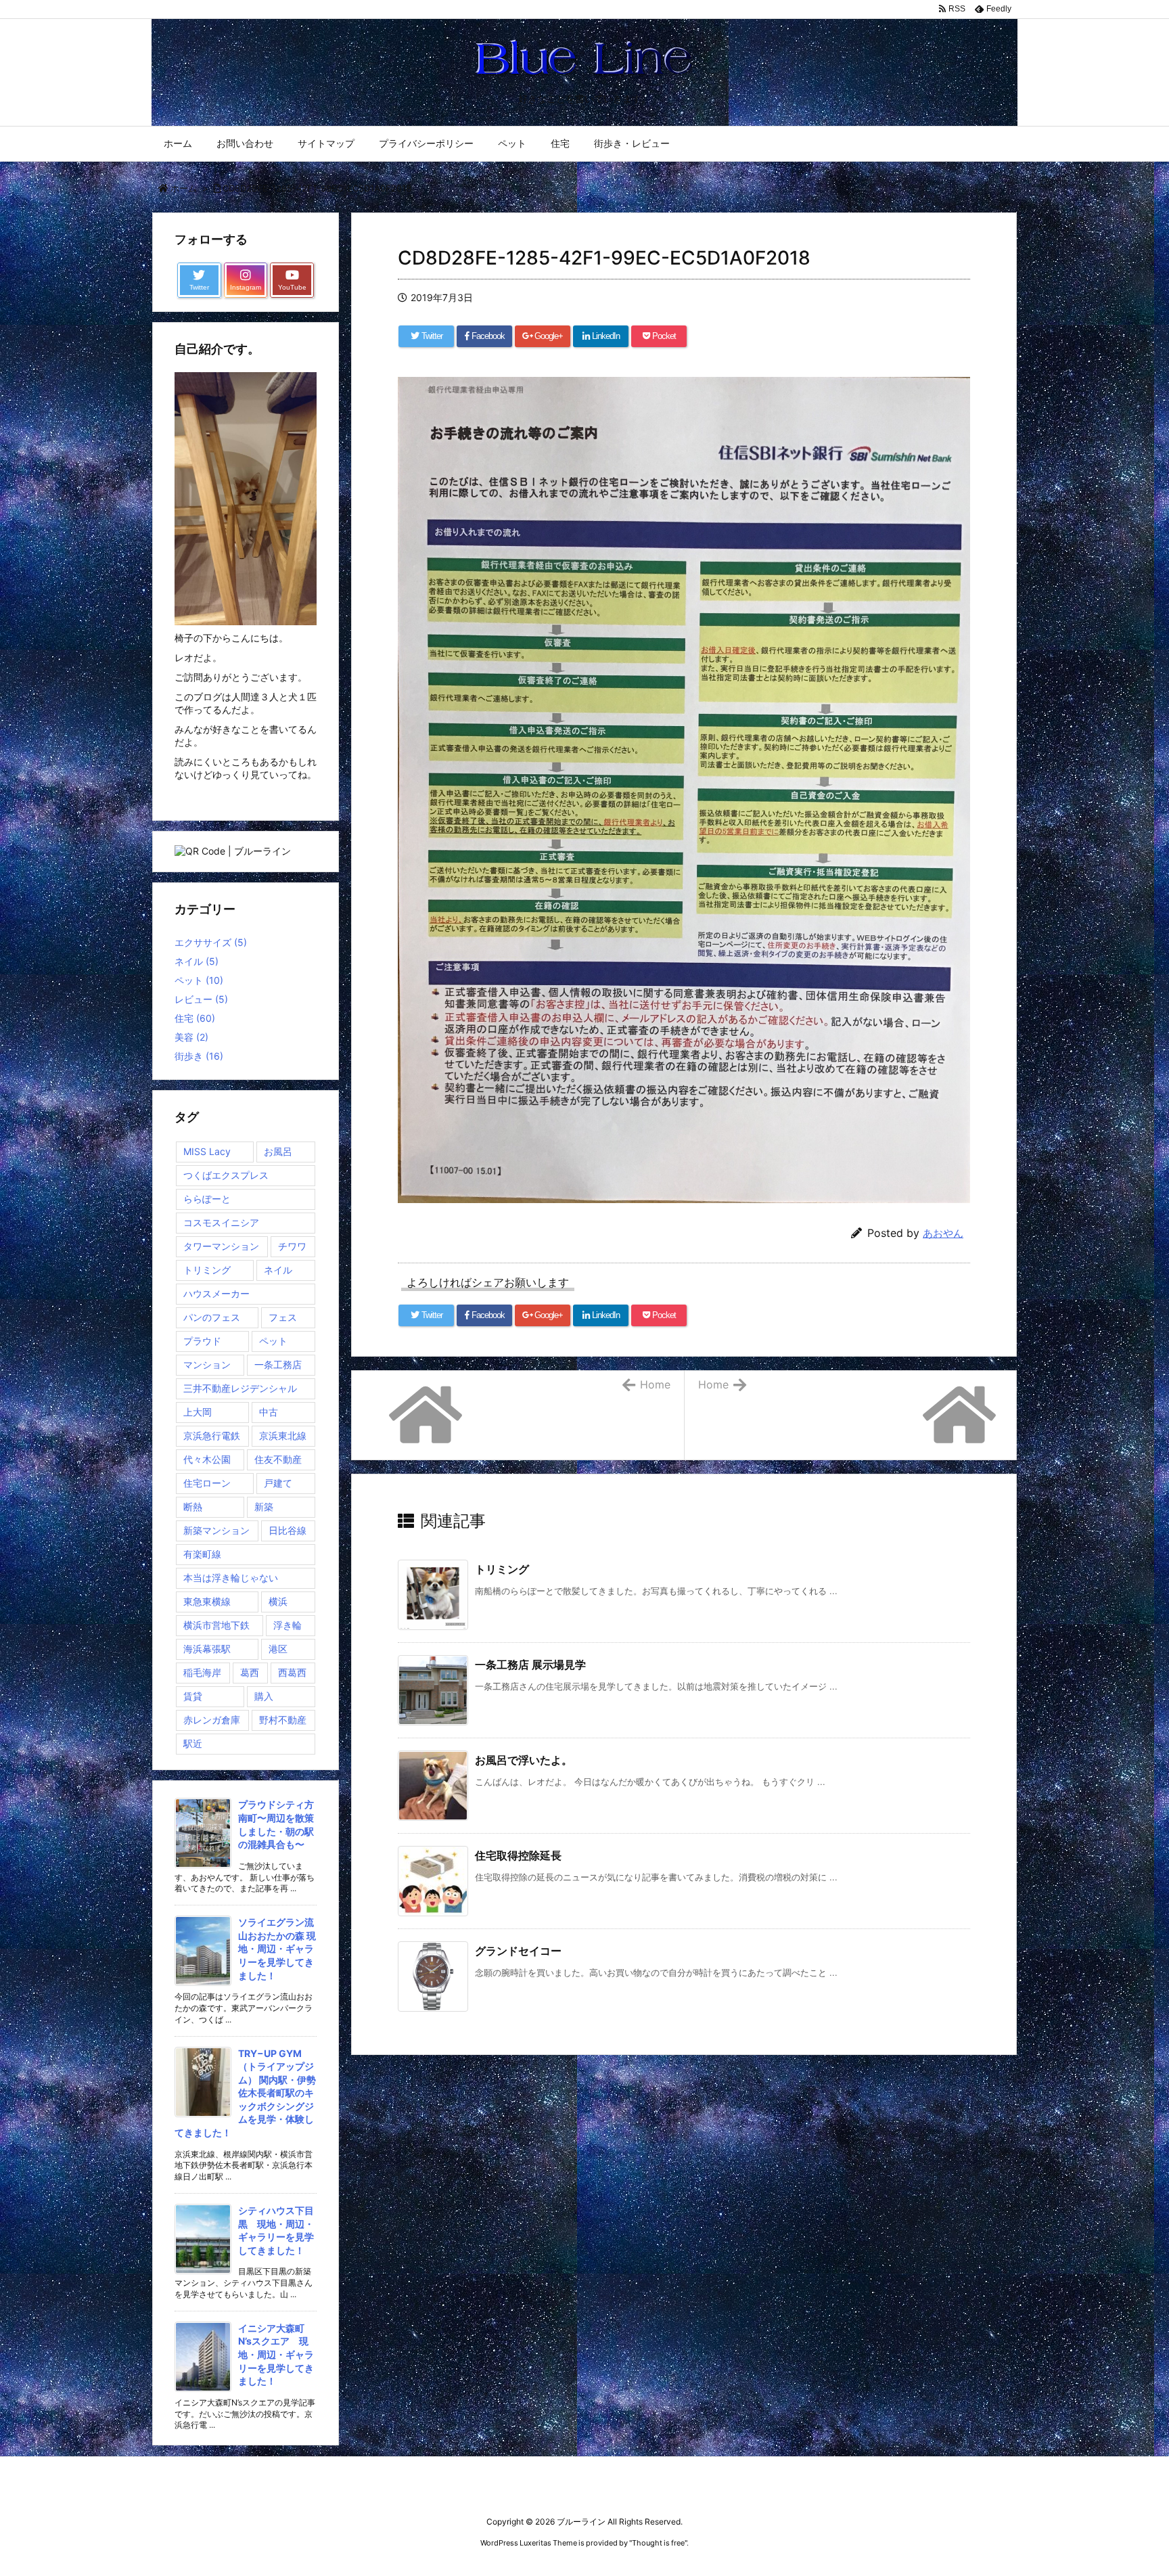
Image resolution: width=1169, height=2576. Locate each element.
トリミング (502, 1569)
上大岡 (198, 1412)
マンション (207, 1364)
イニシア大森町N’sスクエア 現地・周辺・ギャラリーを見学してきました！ (276, 2354)
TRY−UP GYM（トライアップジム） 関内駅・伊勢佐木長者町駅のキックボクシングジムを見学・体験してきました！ (245, 2093)
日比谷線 (288, 1530)
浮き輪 (288, 1625)
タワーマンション (221, 1246)
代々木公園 (207, 1459)
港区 (278, 1649)
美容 (191, 1037)
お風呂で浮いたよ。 (524, 1760)
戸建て (278, 1483)
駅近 (193, 1743)
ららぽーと (207, 1199)
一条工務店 (278, 1364)
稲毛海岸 (202, 1672)
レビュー (201, 999)
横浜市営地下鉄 (216, 1625)
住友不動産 (278, 1459)
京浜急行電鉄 (212, 1436)
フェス (283, 1317)
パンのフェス (212, 1317)
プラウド (202, 1341)
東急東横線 (207, 1601)
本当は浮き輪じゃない (231, 1578)
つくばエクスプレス (226, 1175)
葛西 (250, 1672)
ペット (199, 980)
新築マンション (216, 1530)
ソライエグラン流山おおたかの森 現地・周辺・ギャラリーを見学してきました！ (277, 1948)
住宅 (195, 1018)
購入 (264, 1696)
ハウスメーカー (216, 1293)
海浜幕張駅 (207, 1649)
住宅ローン (207, 1483)
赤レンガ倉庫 (212, 1720)
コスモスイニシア (221, 1222)
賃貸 (193, 1696)
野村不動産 (283, 1720)
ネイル (197, 961)
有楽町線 (202, 1554)
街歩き (199, 1056)
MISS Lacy (207, 1151)
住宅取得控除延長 (518, 1855)
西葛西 (292, 1672)
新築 (264, 1507)
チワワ (292, 1246)
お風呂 (278, 1151)
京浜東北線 (283, 1436)
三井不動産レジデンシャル (240, 1388)
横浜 (278, 1601)
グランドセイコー (518, 1951)
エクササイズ (211, 942)
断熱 (193, 1507)
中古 (269, 1412)
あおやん (943, 1233)
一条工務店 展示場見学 (530, 1665)
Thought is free (658, 2543)
